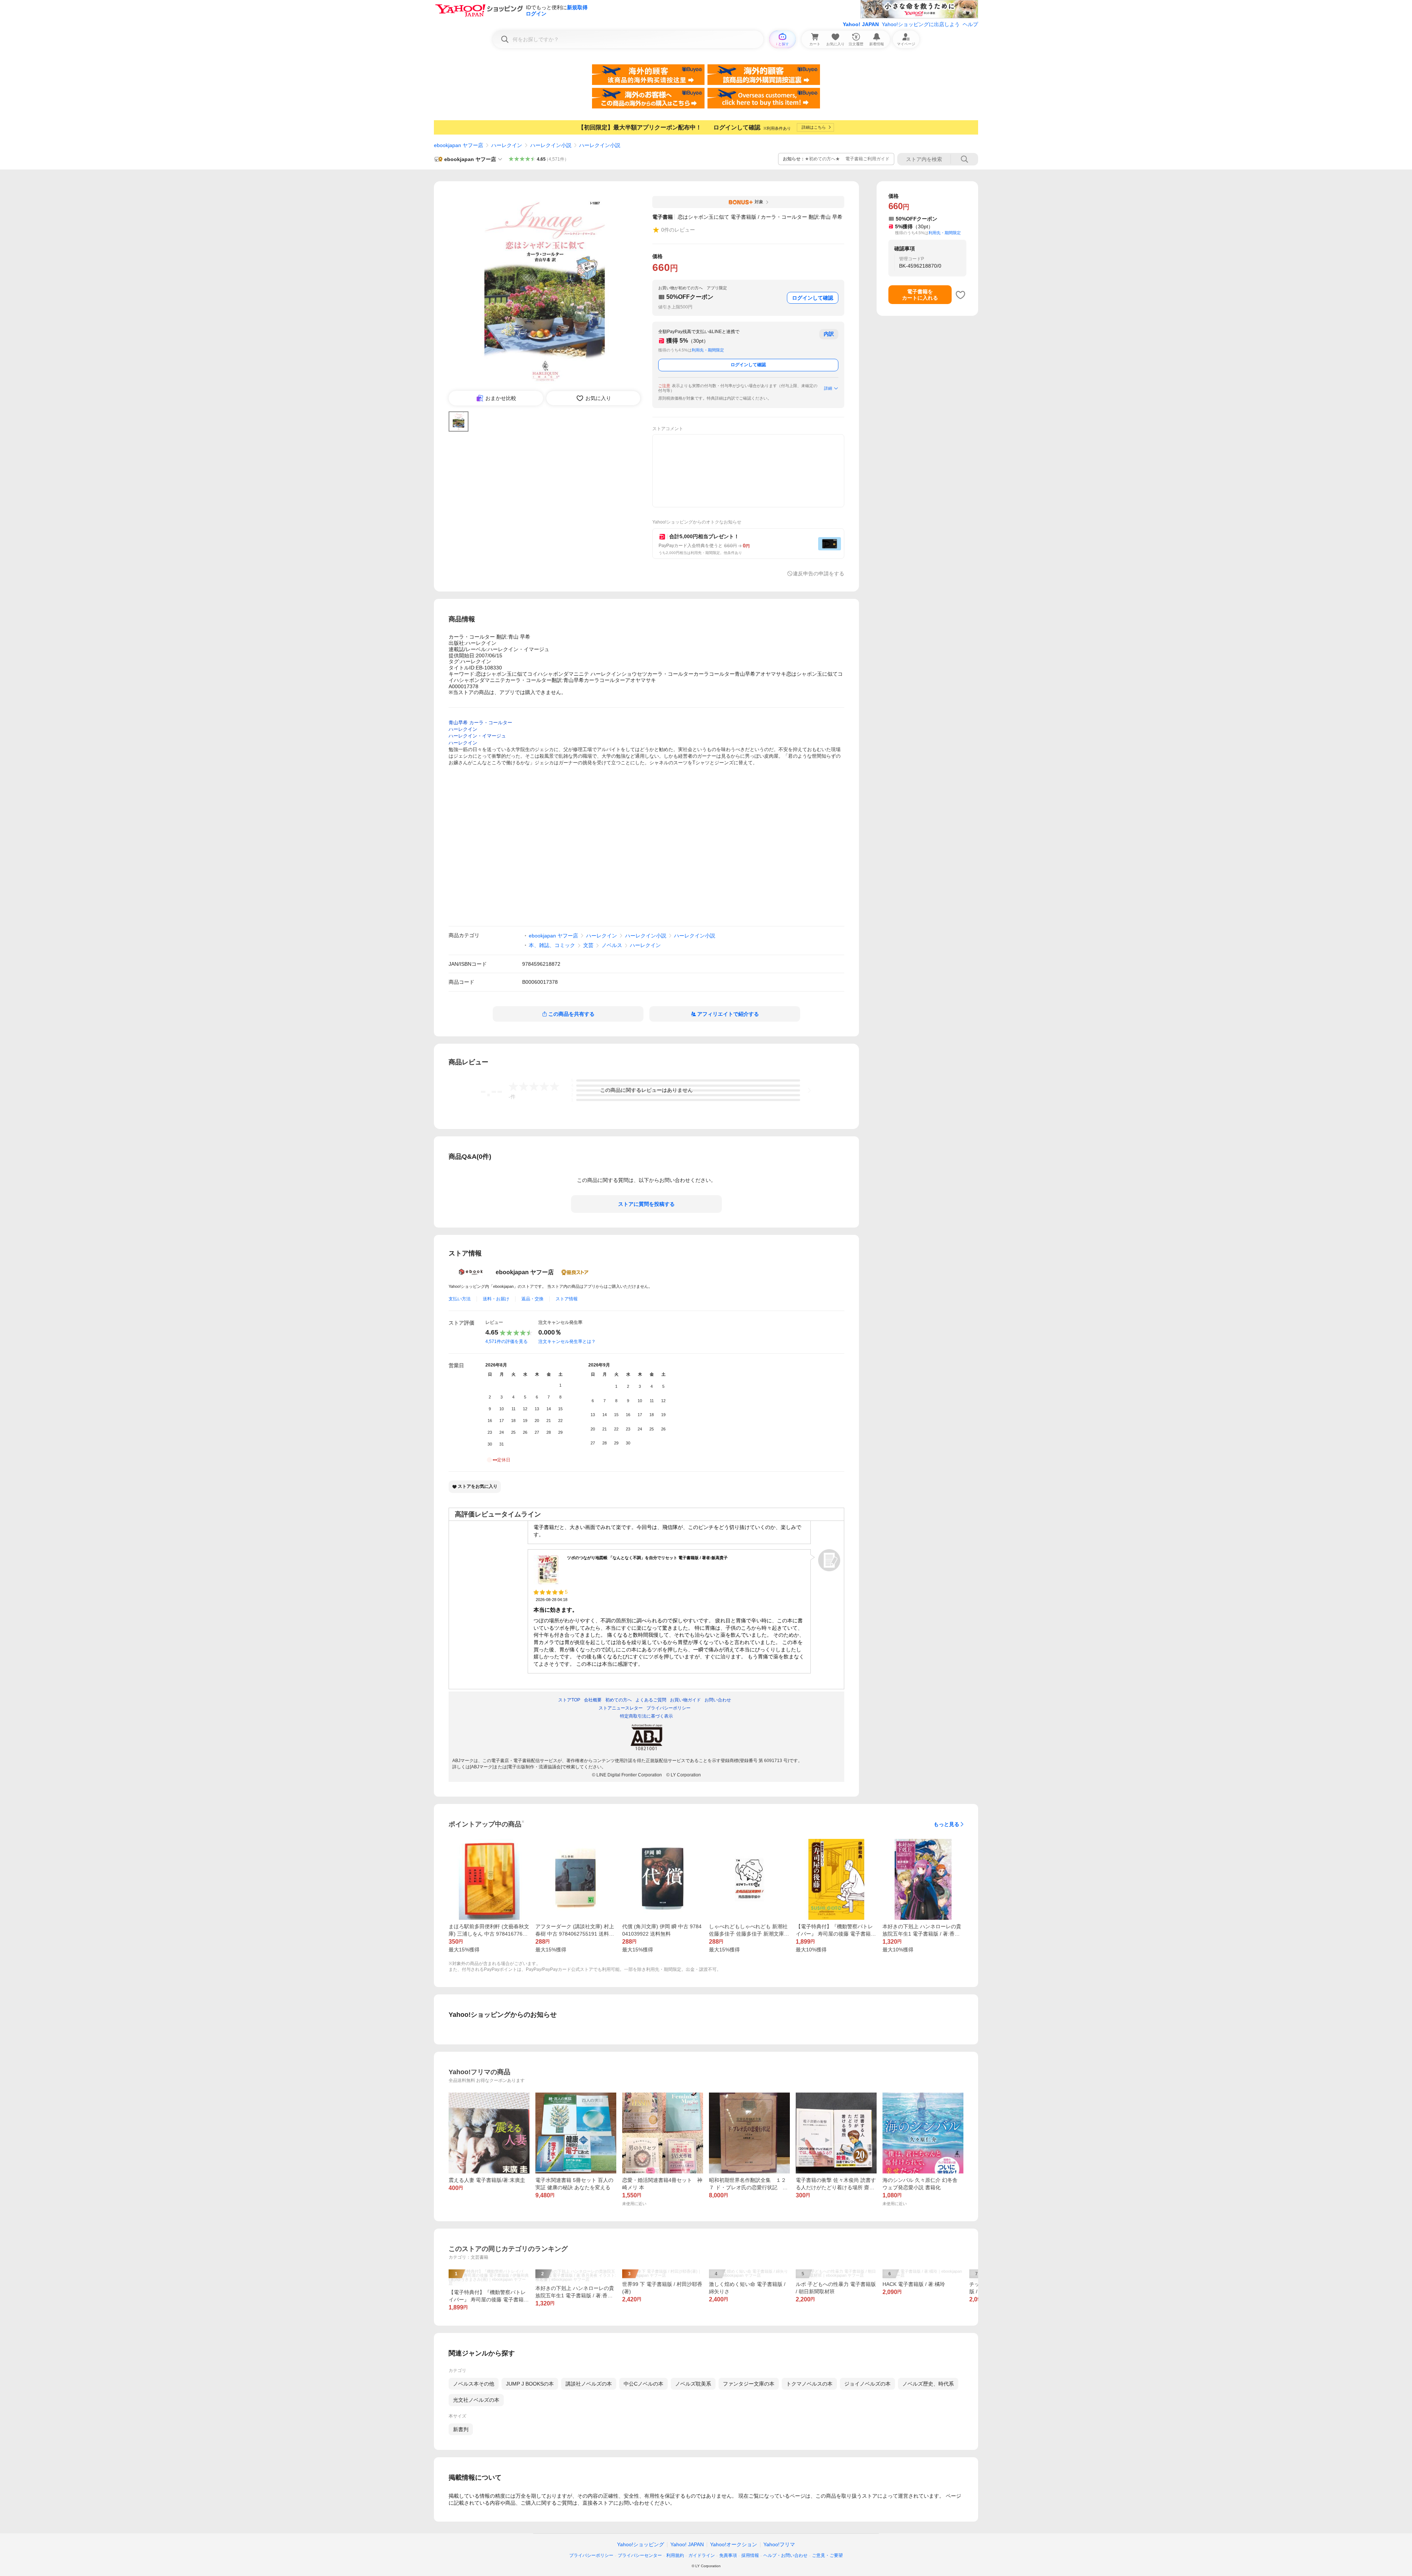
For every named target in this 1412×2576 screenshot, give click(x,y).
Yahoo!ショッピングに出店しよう (921, 24)
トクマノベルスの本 (809, 2384)
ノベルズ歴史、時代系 (928, 2384)
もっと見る (946, 1824)
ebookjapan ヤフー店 (459, 145)
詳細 (828, 388)
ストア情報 (567, 1299)
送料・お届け (496, 1299)
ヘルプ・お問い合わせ (785, 2555)
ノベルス (612, 945)
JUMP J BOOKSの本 (530, 2384)
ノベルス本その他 (474, 2384)
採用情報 (750, 2555)
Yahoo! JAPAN (861, 24)
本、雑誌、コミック (552, 945)
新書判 (461, 2429)
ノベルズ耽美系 (693, 2384)
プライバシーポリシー (591, 2555)
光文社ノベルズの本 (476, 2400)
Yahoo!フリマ (779, 2544)
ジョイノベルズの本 (867, 2384)
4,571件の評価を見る (507, 1341)
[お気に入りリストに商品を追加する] (960, 295)
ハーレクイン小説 (551, 145)
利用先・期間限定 (708, 350)
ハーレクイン (507, 145)
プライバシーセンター (640, 2555)
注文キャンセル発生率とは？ (567, 1341)
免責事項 (728, 2555)
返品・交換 (532, 1299)
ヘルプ (970, 24)
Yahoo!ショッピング (641, 2544)
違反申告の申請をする (819, 574)
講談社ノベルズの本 (589, 2384)
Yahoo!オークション (734, 2544)
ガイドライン (702, 2555)
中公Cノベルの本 (643, 2384)
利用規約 (675, 2555)
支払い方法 (460, 1299)
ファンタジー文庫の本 (749, 2384)
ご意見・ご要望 (827, 2555)
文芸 (588, 945)
